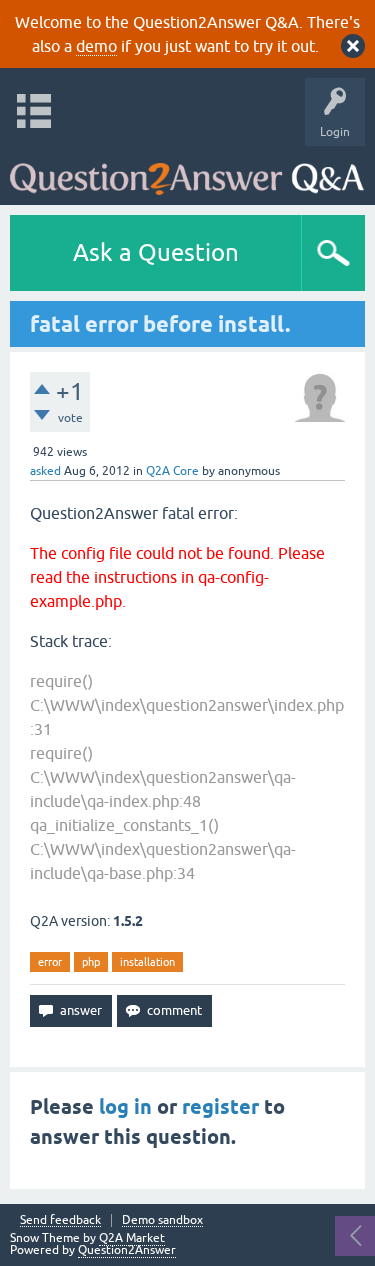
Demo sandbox (162, 1220)
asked (45, 471)
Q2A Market (132, 1238)
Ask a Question (156, 252)
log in (125, 1107)
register (220, 1107)
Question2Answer (127, 1250)
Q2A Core (172, 471)
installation (147, 962)
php (91, 962)
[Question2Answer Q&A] (187, 170)
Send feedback (60, 1220)
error (50, 962)
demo (96, 46)
